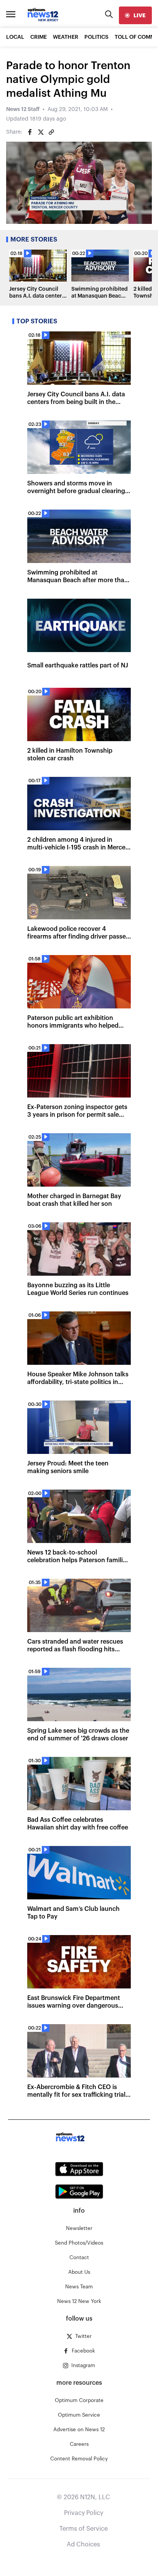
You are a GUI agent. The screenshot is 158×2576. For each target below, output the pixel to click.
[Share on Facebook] (30, 132)
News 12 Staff (23, 109)
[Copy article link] (51, 132)
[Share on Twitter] (41, 132)
